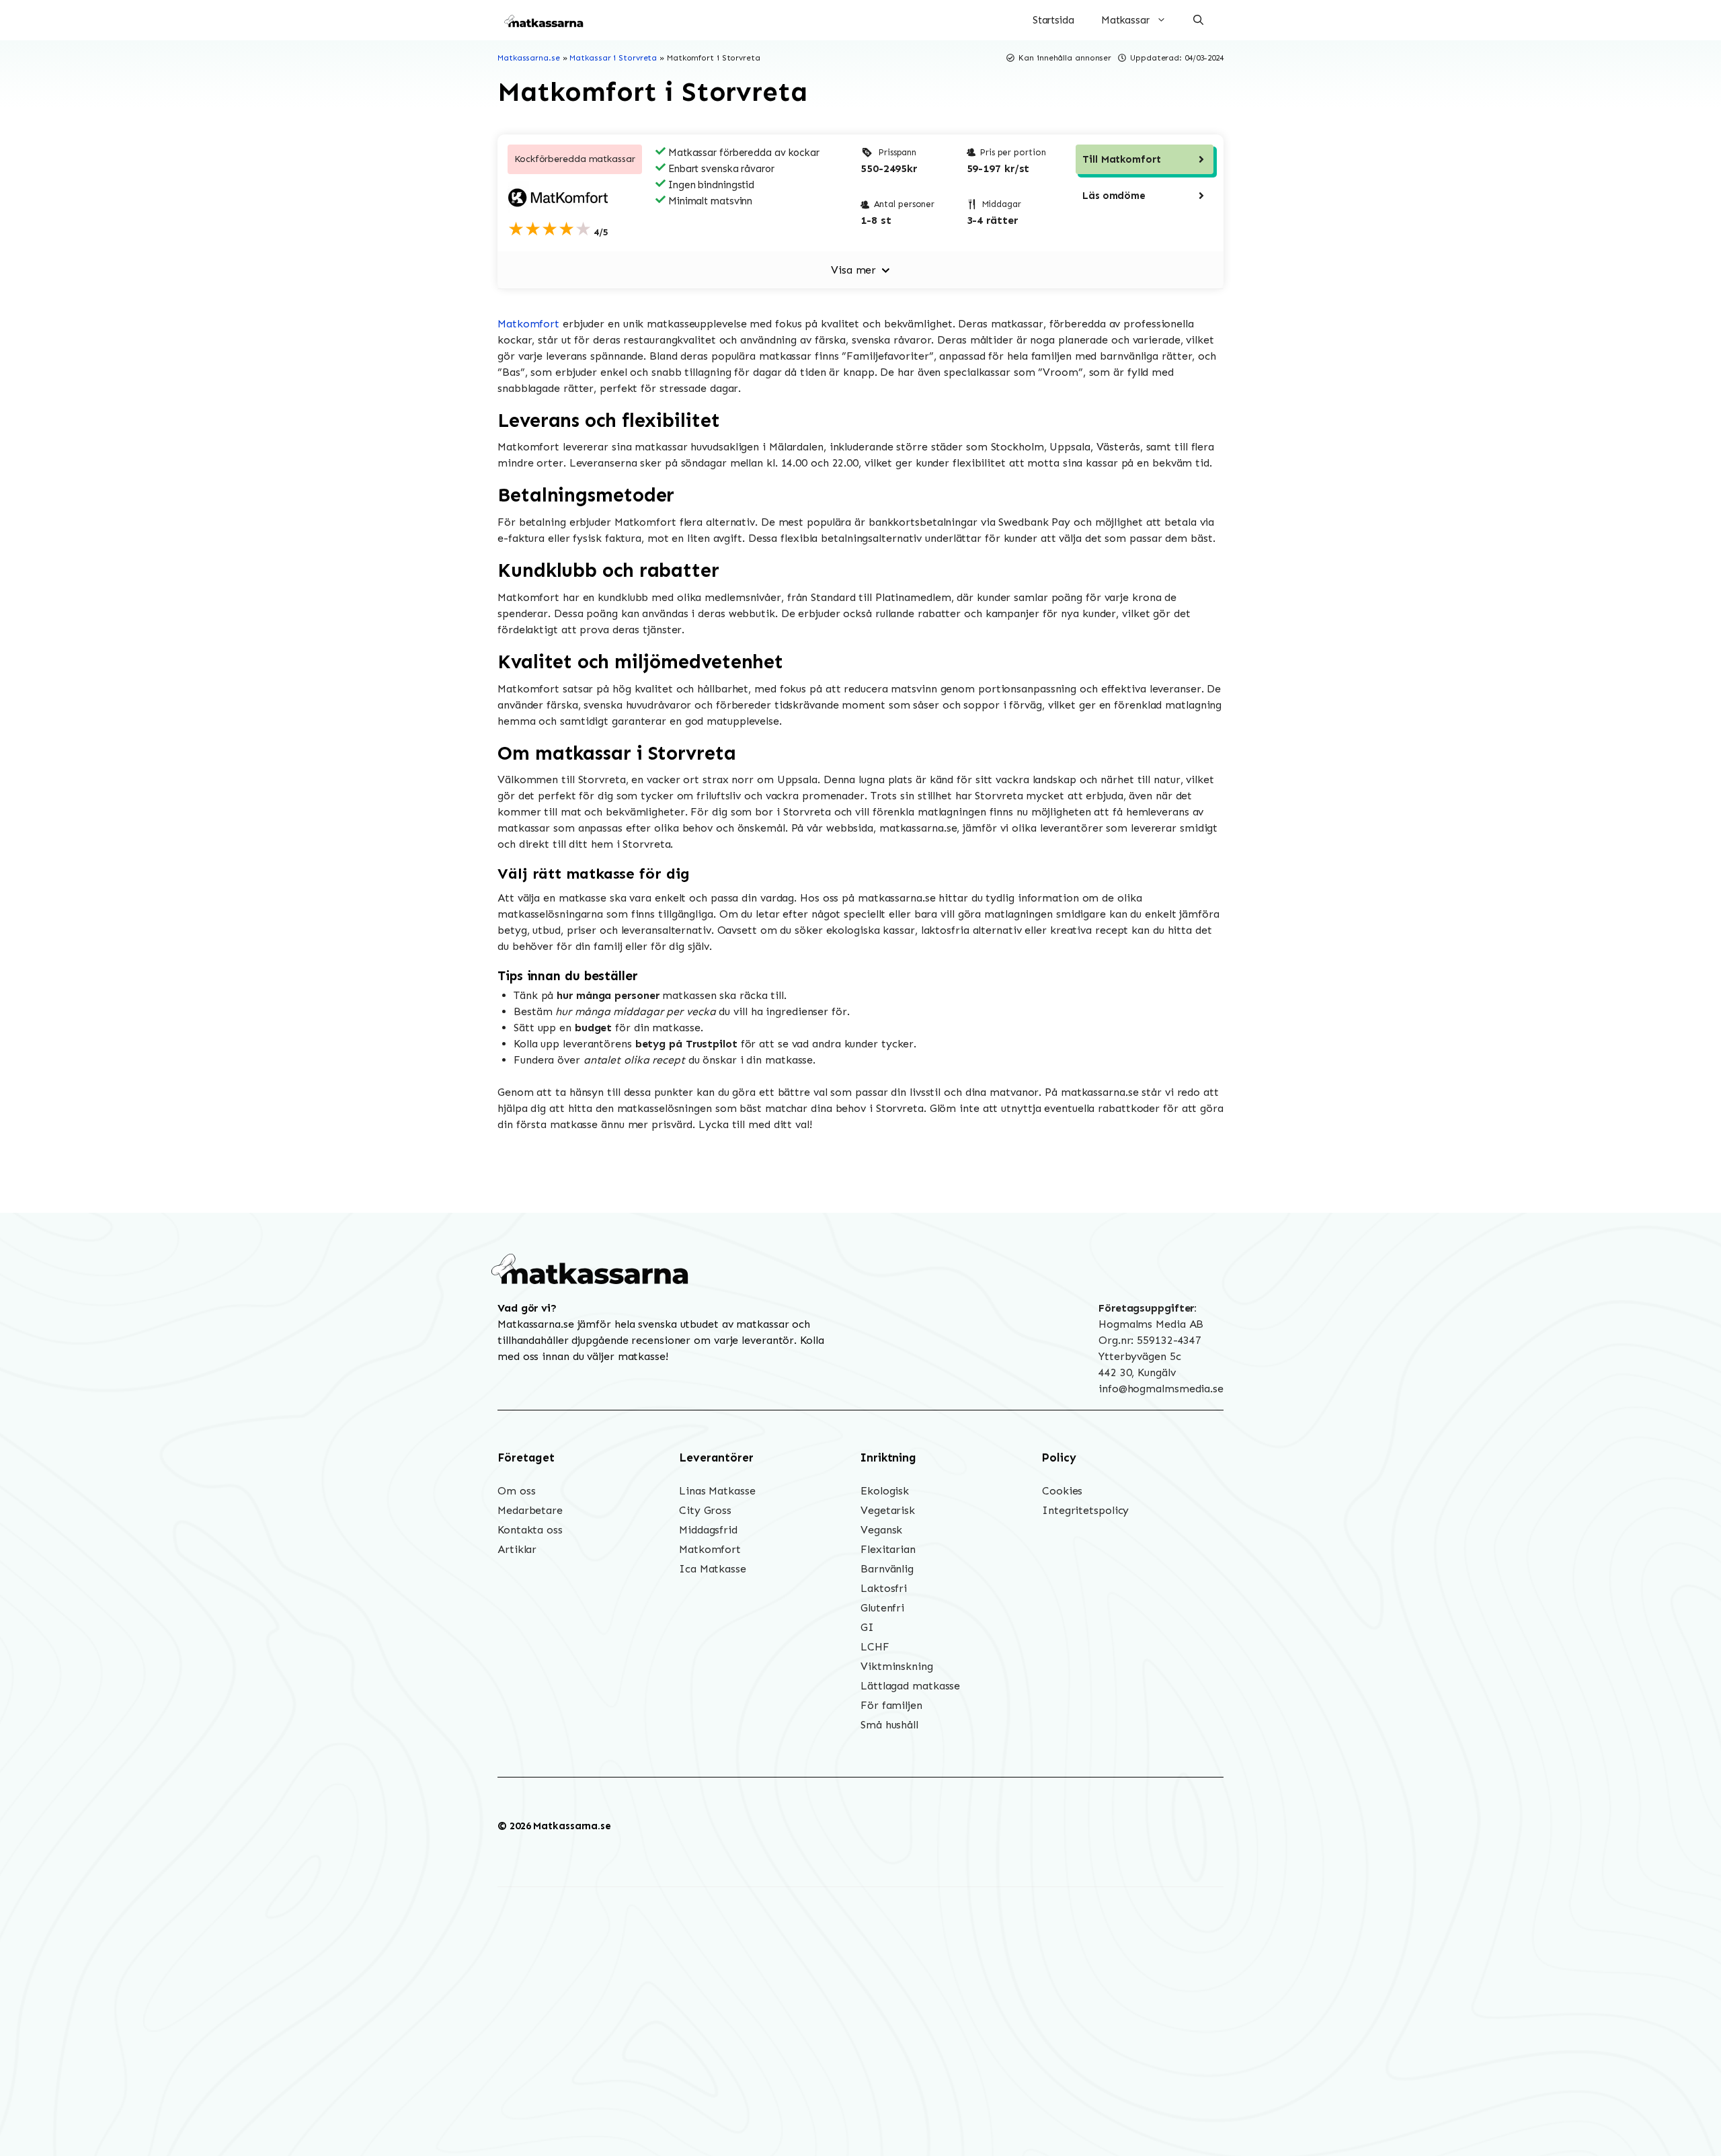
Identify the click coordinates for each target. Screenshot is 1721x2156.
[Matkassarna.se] (545, 20)
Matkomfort (528, 324)
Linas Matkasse (717, 1491)
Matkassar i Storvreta (613, 58)
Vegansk (881, 1530)
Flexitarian (888, 1549)
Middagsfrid (708, 1530)
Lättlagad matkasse (910, 1686)
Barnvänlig (887, 1569)
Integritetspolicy (1085, 1510)
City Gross (705, 1510)
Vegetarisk (888, 1510)
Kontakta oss (530, 1530)
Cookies (1062, 1491)
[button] (1198, 20)
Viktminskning (897, 1666)
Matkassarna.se (529, 58)
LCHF (875, 1647)
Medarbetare (530, 1510)
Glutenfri (882, 1608)
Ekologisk (885, 1491)
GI (867, 1627)
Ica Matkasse (713, 1569)
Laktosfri (884, 1588)
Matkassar (1125, 20)
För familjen (891, 1705)
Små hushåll (889, 1725)
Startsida (1053, 20)
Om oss (516, 1491)
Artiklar (517, 1549)
